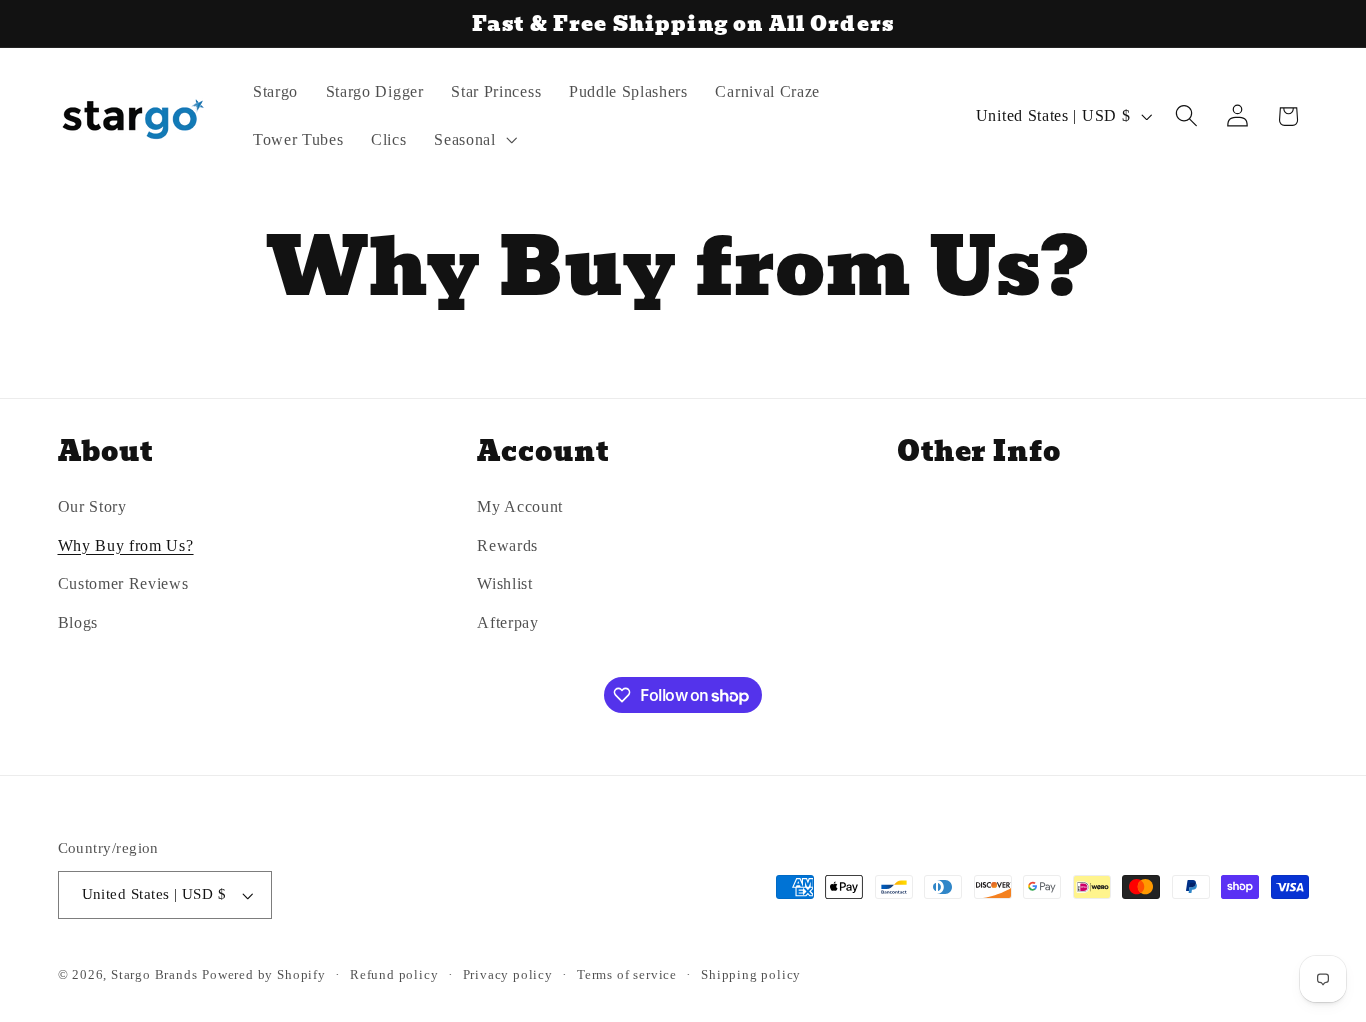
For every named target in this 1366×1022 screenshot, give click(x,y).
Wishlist (505, 584)
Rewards (507, 545)
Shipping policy (751, 975)
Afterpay (508, 622)
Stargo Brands (154, 975)
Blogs (78, 622)
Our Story (92, 506)
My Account (520, 506)
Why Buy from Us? (126, 545)
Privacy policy (508, 975)
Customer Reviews (123, 584)
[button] (473, 140)
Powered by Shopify (264, 975)
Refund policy (394, 975)
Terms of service (627, 975)
